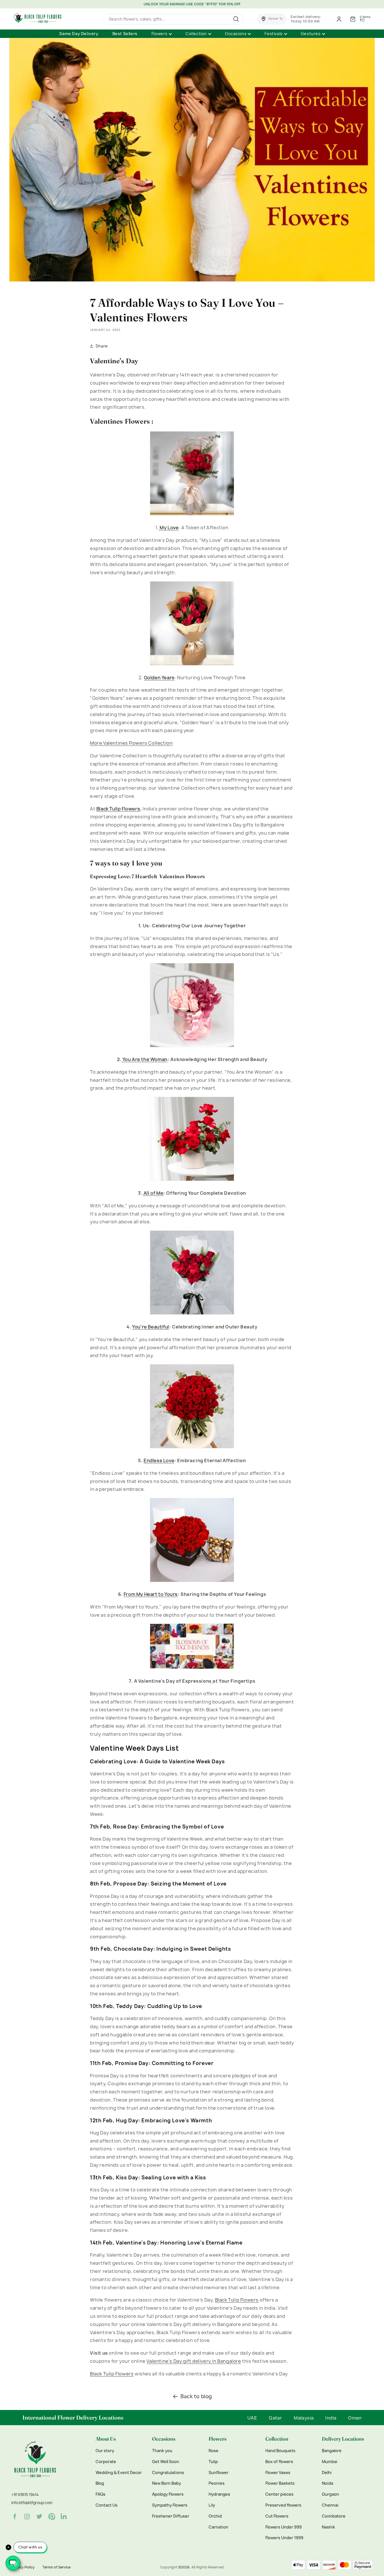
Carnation (218, 2527)
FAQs (100, 2494)
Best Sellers (125, 34)
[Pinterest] (52, 2516)
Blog (100, 2483)
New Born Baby (167, 2483)
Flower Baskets (280, 2483)
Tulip (213, 2462)
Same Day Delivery (79, 34)
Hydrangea (219, 2494)
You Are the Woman (144, 1059)
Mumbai (330, 2462)
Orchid (215, 2516)
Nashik (328, 2527)
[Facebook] (15, 2516)
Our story (105, 2451)
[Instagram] (27, 2516)
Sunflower (219, 2473)
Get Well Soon (166, 2462)
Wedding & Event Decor (119, 2473)
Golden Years (159, 678)
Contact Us (107, 2505)
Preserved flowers (283, 2505)
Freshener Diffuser (171, 2516)
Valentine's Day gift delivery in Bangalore (194, 2361)
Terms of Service (57, 2567)
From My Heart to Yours (151, 1594)
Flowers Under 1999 (284, 2538)
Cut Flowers (277, 2516)
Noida (327, 2483)
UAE (252, 2418)
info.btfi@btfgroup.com (32, 2503)
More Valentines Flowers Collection (131, 743)
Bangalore (332, 2451)
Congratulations (168, 2473)
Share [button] (102, 346)
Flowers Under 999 (284, 2527)
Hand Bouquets (280, 2451)
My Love (169, 528)
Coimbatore (334, 2516)
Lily (212, 2505)
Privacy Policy (23, 2567)
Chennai (330, 2505)
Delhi (327, 2473)
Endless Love (159, 1460)
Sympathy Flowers (170, 2505)
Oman (355, 2418)
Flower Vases (278, 2473)
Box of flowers (279, 2462)
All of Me (153, 1193)
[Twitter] (39, 2516)
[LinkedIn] (64, 2516)
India (331, 2418)
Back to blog (196, 2396)
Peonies (217, 2483)
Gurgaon (330, 2494)
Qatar (275, 2418)
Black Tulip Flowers (118, 809)
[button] (272, 19)
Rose (214, 2451)
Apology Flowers (168, 2494)
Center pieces (279, 2494)
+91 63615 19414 (25, 2495)
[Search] (237, 19)
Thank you (162, 2451)
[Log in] (339, 19)
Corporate (106, 2462)
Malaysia (304, 2418)
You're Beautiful (151, 1327)
